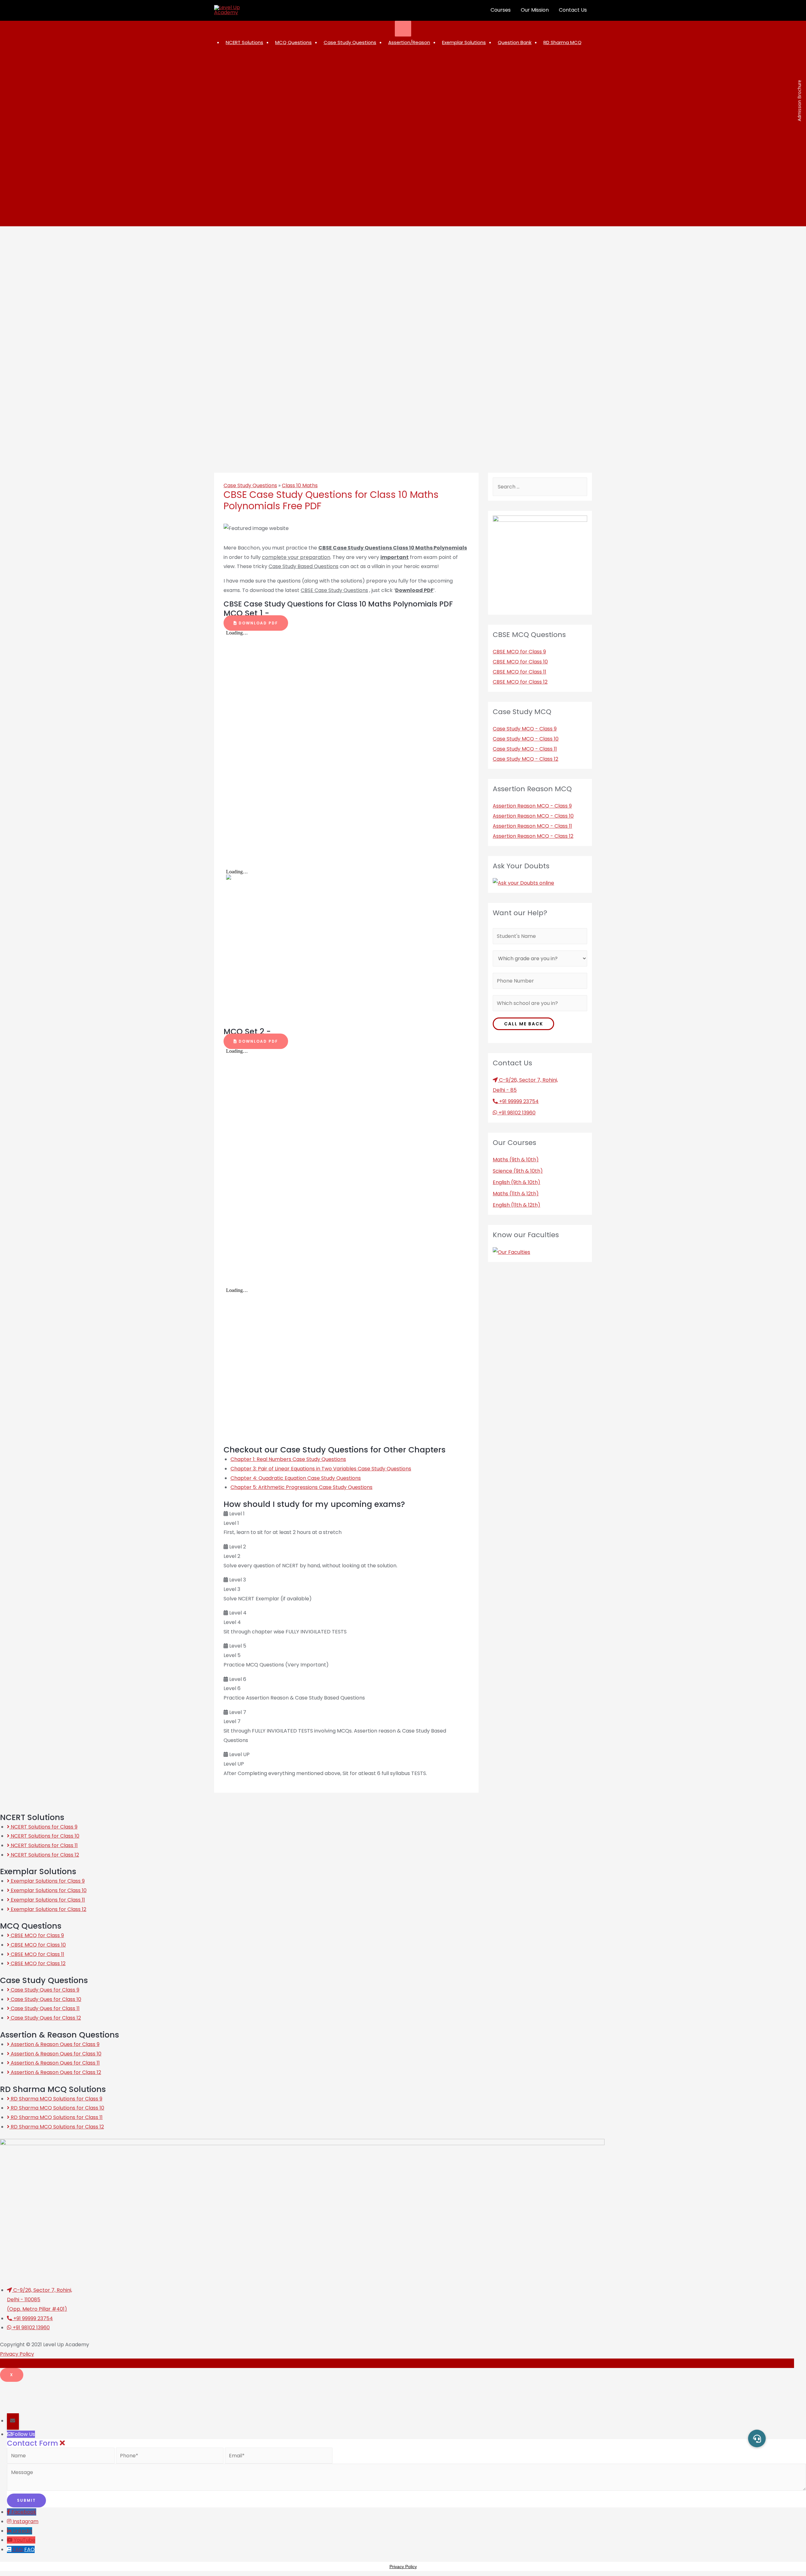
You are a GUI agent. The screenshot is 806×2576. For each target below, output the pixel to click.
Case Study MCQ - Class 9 (525, 729)
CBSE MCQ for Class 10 (520, 662)
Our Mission (535, 10)
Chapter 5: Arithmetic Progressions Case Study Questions (301, 1487)
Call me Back (524, 1024)
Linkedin (22, 2531)
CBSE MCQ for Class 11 (519, 672)
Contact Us (573, 10)
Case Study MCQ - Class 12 (525, 759)
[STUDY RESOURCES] (403, 29)
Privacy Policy (17, 2354)
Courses (501, 10)
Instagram (26, 2521)
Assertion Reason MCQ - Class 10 (533, 816)
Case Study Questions (250, 485)
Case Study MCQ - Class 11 (525, 749)
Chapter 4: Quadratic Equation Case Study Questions (296, 1478)
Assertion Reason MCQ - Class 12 (533, 836)
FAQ (29, 2549)
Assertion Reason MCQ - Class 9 (532, 806)
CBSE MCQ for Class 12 (520, 682)
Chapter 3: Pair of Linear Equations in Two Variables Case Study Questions (321, 1469)
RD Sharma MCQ (562, 42)
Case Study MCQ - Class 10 (526, 739)
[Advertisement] (153, 2396)
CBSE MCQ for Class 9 (519, 652)
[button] (256, 623)
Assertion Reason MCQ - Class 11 (532, 826)
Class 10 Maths (300, 485)
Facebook (24, 2512)
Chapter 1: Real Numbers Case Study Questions (288, 1459)
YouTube (25, 2540)
